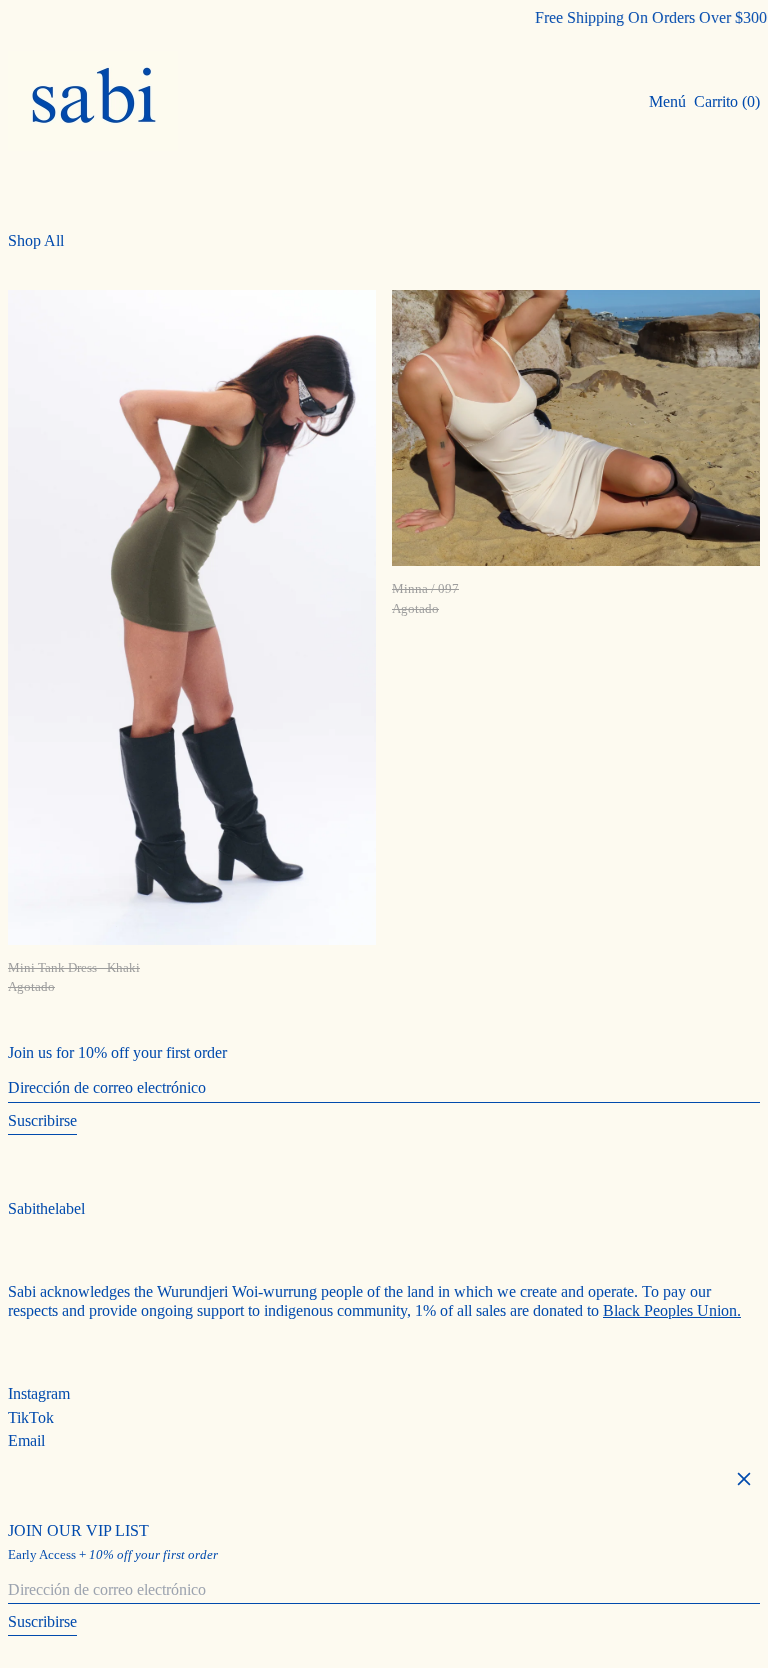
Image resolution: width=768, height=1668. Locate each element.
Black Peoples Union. (672, 1310)
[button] (727, 101)
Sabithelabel (46, 1208)
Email (26, 1440)
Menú (667, 101)
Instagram (39, 1393)
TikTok (31, 1417)
